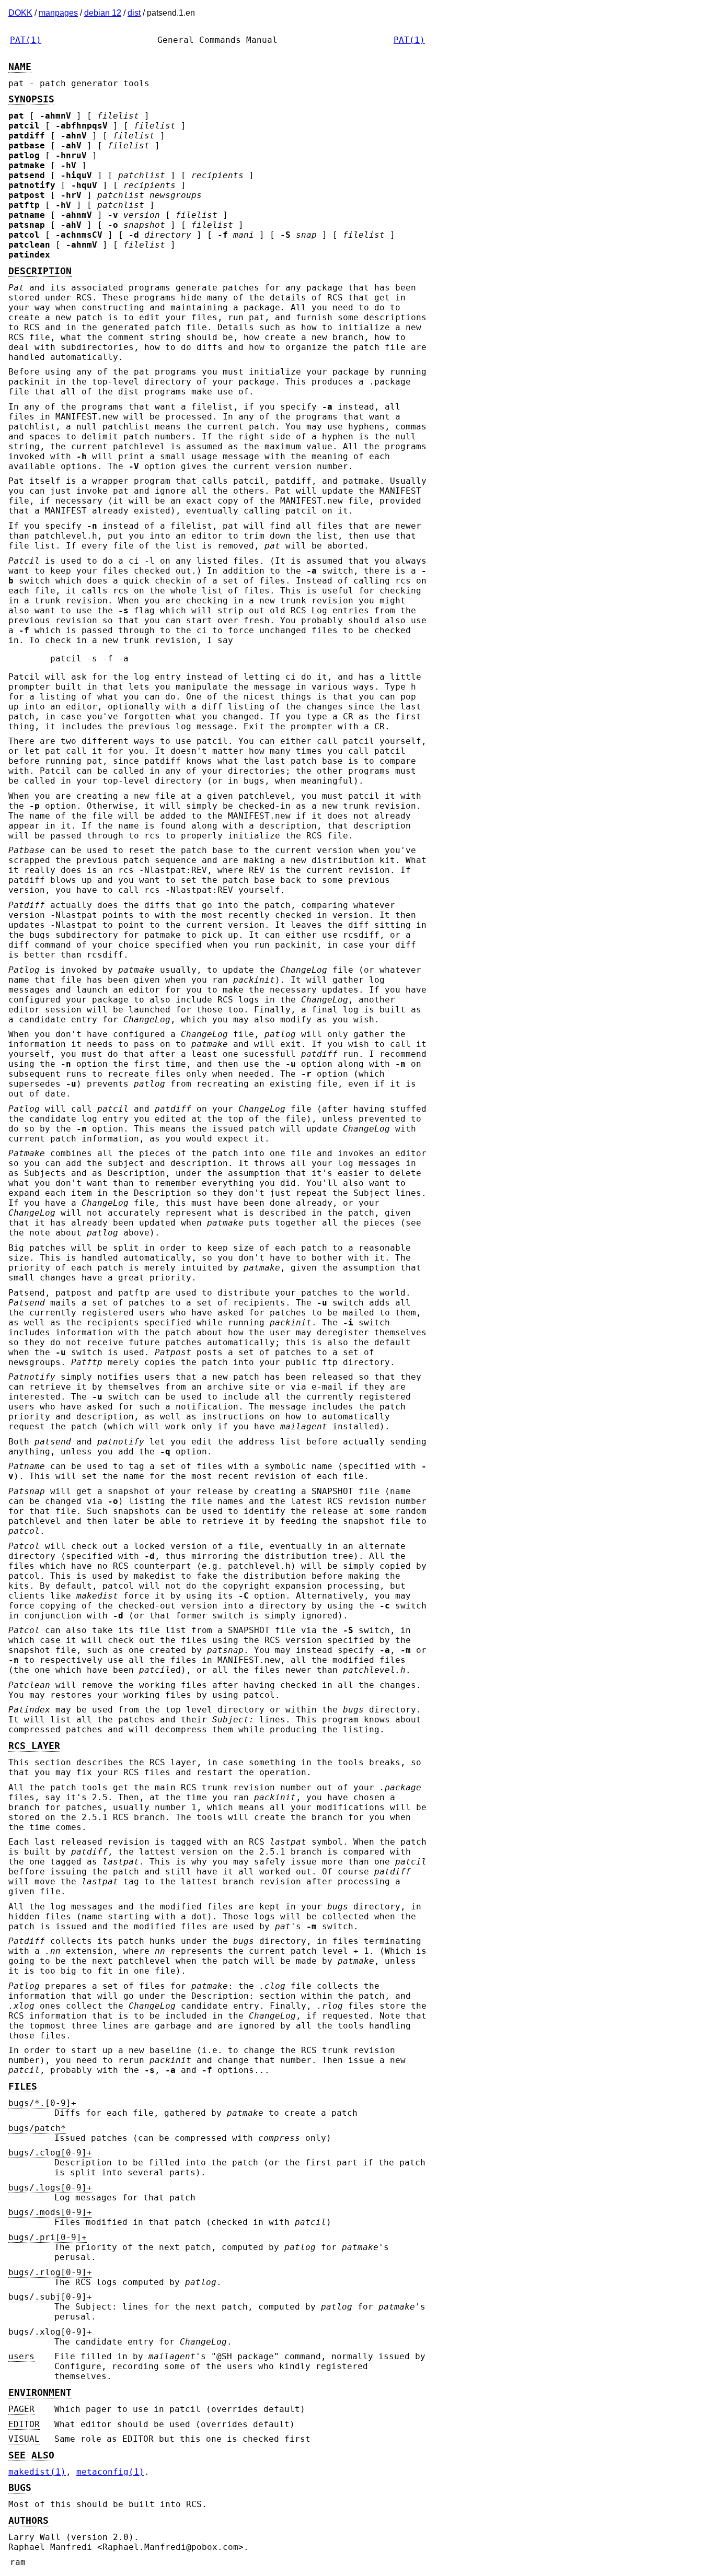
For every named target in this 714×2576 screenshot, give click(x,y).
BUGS (20, 2488)
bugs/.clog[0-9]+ (50, 2153)
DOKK (20, 13)
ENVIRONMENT (40, 2393)
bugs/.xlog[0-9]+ (50, 2332)
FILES (23, 2087)
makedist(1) (37, 2472)
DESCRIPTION (40, 271)
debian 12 (103, 13)
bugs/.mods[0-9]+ (50, 2212)
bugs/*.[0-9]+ (42, 2103)
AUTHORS (28, 2521)
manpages (58, 13)
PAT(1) (26, 40)
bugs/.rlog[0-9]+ (50, 2272)
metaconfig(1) (110, 2472)
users (21, 2356)
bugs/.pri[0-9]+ (48, 2237)
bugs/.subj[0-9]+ (50, 2297)
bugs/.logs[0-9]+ (50, 2188)
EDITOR (24, 2424)
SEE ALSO (31, 2455)
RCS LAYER (34, 1746)
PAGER (21, 2409)
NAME (20, 67)
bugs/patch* (37, 2128)
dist (134, 13)
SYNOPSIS (31, 99)
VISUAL (24, 2439)
